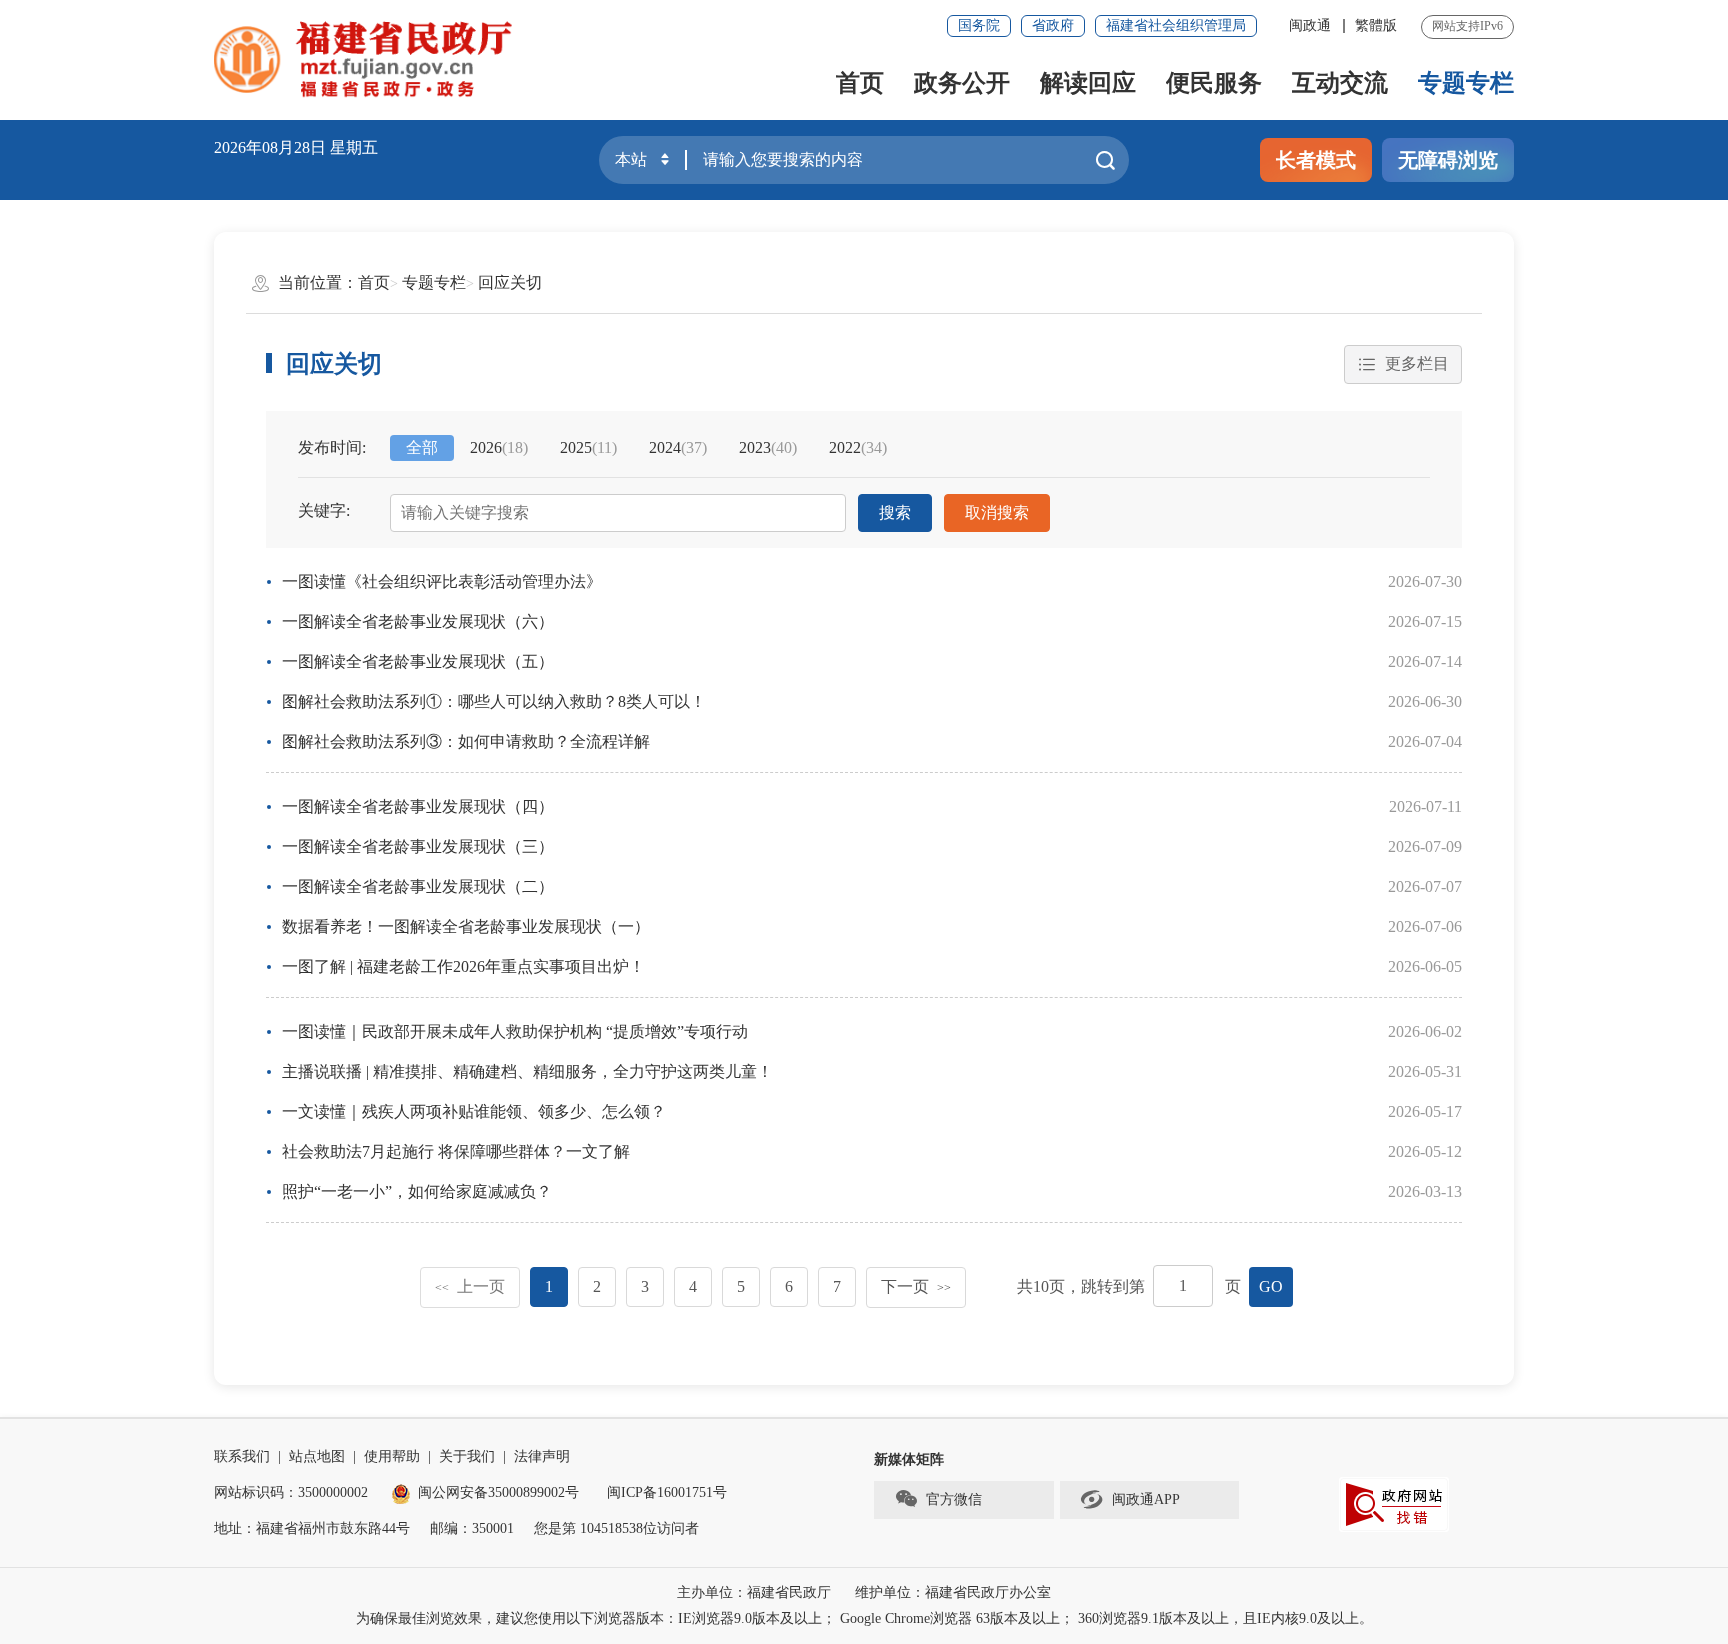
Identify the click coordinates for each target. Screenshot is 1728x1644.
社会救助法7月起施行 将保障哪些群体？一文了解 (456, 1151)
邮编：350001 (472, 1528)
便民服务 (1214, 83)
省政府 (1053, 25)
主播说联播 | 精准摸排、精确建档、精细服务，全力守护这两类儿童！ (527, 1071)
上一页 (470, 1286)
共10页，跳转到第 (1081, 1286)
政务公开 (962, 83)
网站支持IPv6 (1467, 26)
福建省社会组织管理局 (1176, 25)
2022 (858, 447)
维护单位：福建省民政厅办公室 (953, 1592)
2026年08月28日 (270, 147)
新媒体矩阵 (909, 1459)
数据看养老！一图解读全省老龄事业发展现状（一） (466, 926)
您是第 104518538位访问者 (616, 1528)
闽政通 (1310, 25)
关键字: (324, 510)
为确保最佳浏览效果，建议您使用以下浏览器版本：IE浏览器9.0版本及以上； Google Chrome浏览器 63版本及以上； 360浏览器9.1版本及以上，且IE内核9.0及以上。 (864, 1618)
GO (1271, 1286)
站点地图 (317, 1456)
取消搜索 (997, 512)
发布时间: (332, 447)
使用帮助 (392, 1456)
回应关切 (510, 282)
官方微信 (954, 1499)
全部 (422, 447)
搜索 (895, 512)
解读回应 (1088, 83)
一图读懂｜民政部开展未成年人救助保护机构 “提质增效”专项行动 (515, 1031)
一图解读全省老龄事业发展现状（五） (418, 661)
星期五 (354, 147)
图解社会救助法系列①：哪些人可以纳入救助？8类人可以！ (494, 701)
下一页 (916, 1286)
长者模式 (1316, 160)
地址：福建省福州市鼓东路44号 (312, 1528)
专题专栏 (1466, 83)
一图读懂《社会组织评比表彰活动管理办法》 (442, 581)
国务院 (979, 25)
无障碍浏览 (1448, 160)
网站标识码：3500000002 (291, 1492)
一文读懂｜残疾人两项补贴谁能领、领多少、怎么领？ (474, 1111)
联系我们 (242, 1456)
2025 (588, 447)
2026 (499, 447)
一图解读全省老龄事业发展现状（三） (418, 846)
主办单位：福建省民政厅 (754, 1592)
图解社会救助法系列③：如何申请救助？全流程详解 (466, 741)
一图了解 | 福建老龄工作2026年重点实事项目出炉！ (463, 966)
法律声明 (542, 1456)
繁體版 (1376, 25)
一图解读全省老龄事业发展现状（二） (418, 886)
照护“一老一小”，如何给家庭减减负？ (417, 1191)
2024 (678, 447)
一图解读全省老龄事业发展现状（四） (418, 806)
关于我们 (467, 1456)
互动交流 (1340, 83)
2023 (768, 447)
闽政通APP (1146, 1499)
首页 (860, 83)
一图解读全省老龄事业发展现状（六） (418, 621)
